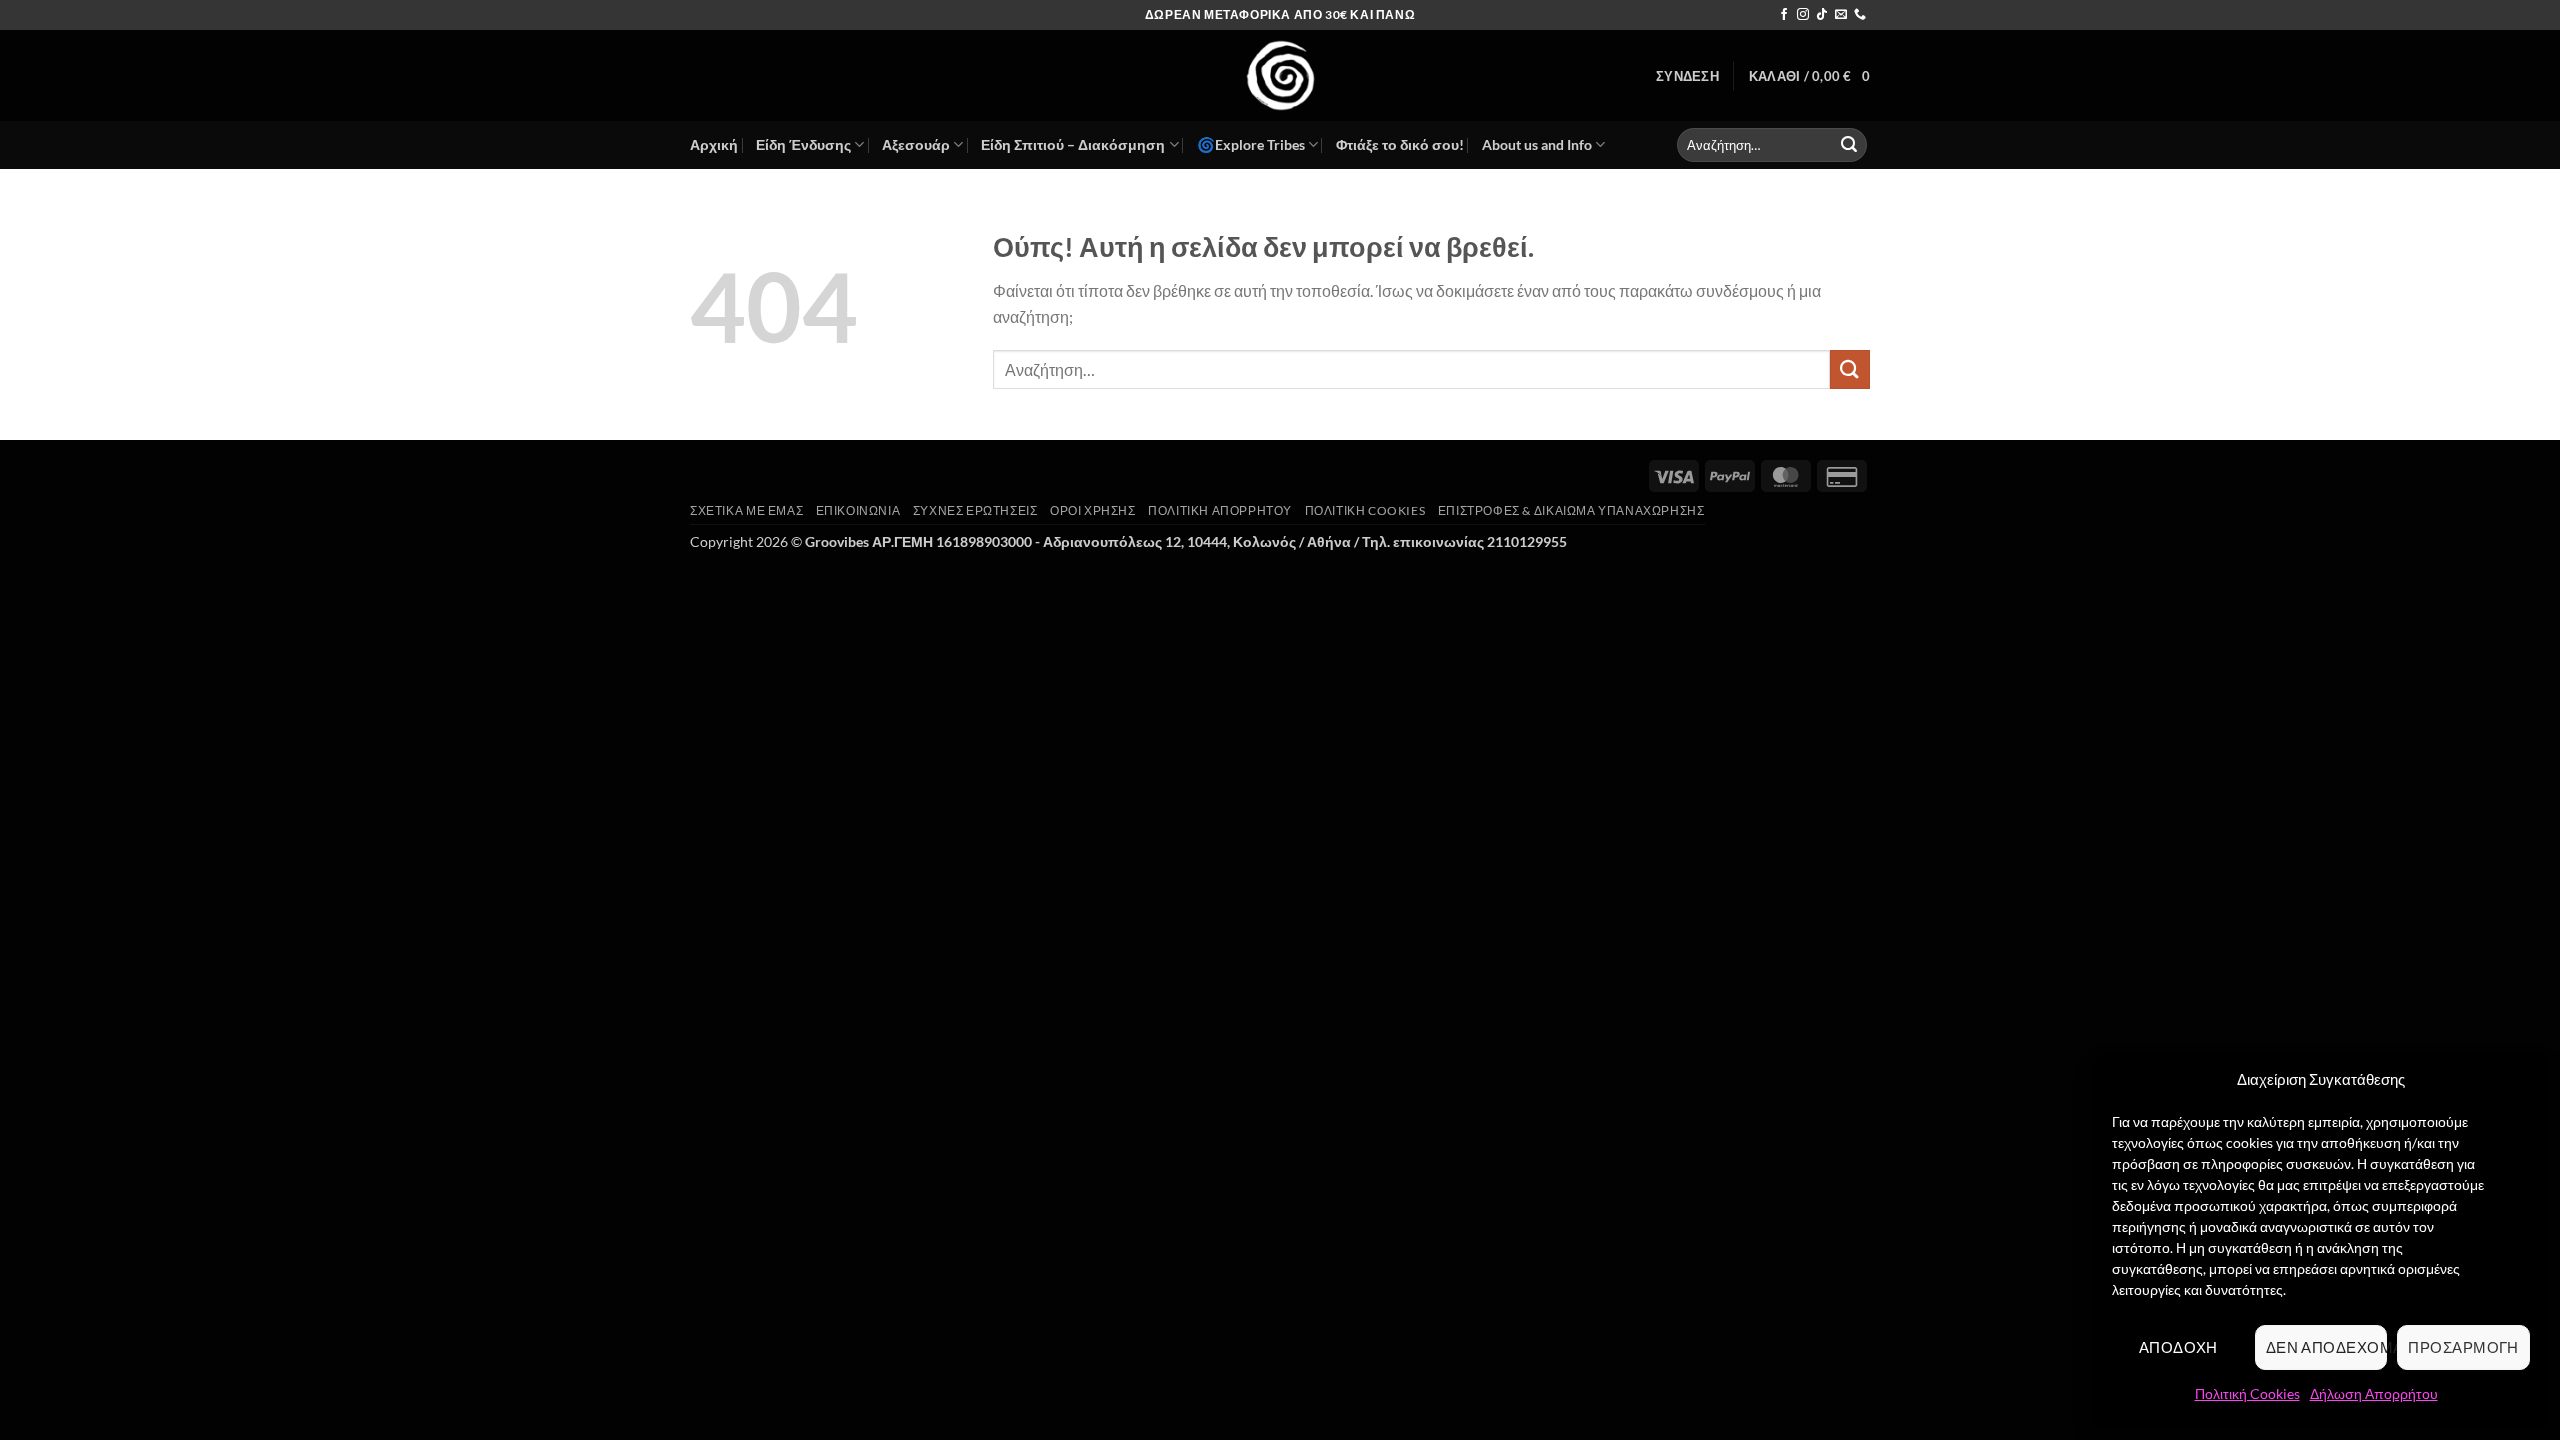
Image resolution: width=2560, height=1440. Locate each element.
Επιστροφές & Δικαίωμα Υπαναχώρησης (1571, 510)
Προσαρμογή (2463, 1347)
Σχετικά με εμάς (746, 510)
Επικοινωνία (858, 510)
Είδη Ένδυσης (803, 144)
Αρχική (714, 144)
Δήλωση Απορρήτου (2374, 1393)
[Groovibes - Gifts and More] (1280, 75)
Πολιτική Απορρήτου (1220, 510)
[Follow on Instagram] (1803, 15)
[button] (1687, 76)
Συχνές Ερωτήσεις (975, 510)
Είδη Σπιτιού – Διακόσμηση (1073, 144)
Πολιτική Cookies (2247, 1393)
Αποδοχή (2178, 1347)
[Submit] (1849, 145)
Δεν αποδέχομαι (2327, 1347)
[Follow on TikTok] (1822, 15)
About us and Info (1537, 144)
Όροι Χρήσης (1093, 510)
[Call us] (1860, 15)
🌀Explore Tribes (1251, 144)
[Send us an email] (1841, 15)
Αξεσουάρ (916, 144)
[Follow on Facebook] (1784, 15)
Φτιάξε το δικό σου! (1400, 144)
